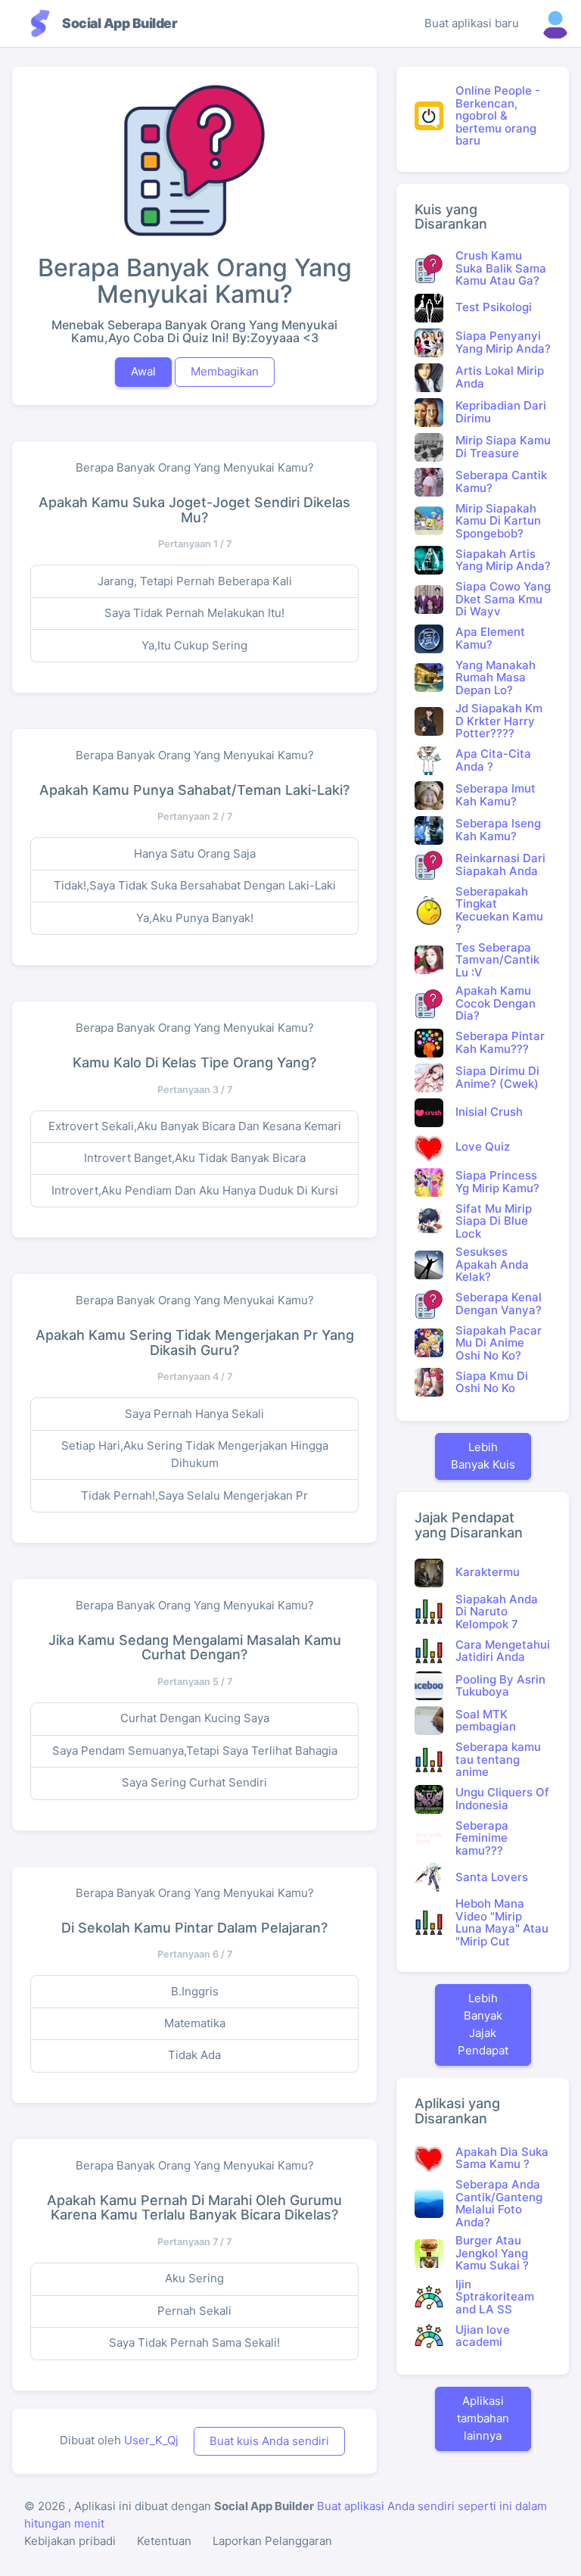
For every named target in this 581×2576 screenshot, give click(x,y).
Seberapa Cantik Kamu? (501, 481)
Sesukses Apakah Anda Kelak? (492, 1264)
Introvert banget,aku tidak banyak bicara (195, 1158)
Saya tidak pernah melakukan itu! (194, 613)
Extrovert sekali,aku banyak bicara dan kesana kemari (195, 1126)
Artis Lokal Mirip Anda (500, 377)
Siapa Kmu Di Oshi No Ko (492, 1382)
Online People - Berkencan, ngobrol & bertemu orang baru (498, 115)
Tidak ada (194, 2055)
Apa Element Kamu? (490, 638)
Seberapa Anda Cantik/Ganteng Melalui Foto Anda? (499, 2203)
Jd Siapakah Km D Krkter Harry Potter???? (499, 721)
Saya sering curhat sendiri (194, 1782)
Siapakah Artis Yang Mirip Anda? (503, 560)
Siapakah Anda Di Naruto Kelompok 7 (497, 1612)
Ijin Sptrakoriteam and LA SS (495, 2297)
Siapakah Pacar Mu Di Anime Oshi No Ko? (499, 1343)
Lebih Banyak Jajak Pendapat (483, 2024)
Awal (143, 371)
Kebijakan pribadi (70, 2541)
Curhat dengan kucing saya (195, 1718)
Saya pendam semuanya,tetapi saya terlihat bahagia (195, 1751)
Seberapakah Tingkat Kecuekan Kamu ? (499, 910)
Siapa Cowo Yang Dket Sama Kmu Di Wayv (503, 599)
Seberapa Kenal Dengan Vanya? (499, 1304)
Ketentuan (164, 2541)
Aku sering (194, 2278)
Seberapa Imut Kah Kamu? (496, 795)
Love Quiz (483, 1146)
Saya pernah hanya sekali (194, 1414)
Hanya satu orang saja (195, 853)
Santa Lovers (492, 1877)
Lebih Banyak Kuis (483, 1456)
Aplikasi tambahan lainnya (483, 2418)
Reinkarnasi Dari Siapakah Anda (500, 864)
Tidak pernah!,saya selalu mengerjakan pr (194, 1495)
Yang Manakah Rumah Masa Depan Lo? (496, 677)
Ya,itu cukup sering (194, 645)
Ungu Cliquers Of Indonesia (502, 1799)
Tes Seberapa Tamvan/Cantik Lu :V (497, 960)
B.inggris (195, 1991)
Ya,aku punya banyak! (195, 918)
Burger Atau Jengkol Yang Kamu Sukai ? (492, 2253)
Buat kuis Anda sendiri (269, 2441)
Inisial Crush (489, 1112)
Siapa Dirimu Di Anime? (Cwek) (497, 1077)
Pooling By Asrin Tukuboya (500, 1686)
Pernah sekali (194, 2311)
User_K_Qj (151, 2440)
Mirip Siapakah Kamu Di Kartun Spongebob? (498, 521)
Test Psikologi (494, 307)
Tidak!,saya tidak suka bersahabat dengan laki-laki (195, 885)
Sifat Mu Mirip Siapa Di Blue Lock (494, 1221)
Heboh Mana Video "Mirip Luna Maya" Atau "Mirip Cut (502, 1922)
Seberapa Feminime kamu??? (482, 1838)
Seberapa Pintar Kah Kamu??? (500, 1042)
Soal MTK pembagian (486, 1721)
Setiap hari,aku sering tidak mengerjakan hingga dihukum (195, 1454)
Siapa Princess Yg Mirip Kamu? (497, 1182)
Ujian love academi (483, 2336)
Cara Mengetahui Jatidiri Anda (503, 1651)
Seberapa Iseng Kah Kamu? (498, 830)
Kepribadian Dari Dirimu (501, 412)
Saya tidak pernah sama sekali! (194, 2342)
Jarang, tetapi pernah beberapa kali (195, 581)
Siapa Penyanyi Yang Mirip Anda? (503, 342)
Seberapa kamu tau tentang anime (498, 1759)
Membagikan (225, 371)
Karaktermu (488, 1572)
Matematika (195, 2023)
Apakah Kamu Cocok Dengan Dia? (496, 1003)
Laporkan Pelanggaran (272, 2541)
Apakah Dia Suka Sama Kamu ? (502, 2158)
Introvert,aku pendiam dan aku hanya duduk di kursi (195, 1190)
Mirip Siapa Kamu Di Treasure (503, 447)
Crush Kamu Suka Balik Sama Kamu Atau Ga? (501, 268)
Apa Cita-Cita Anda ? (493, 760)
